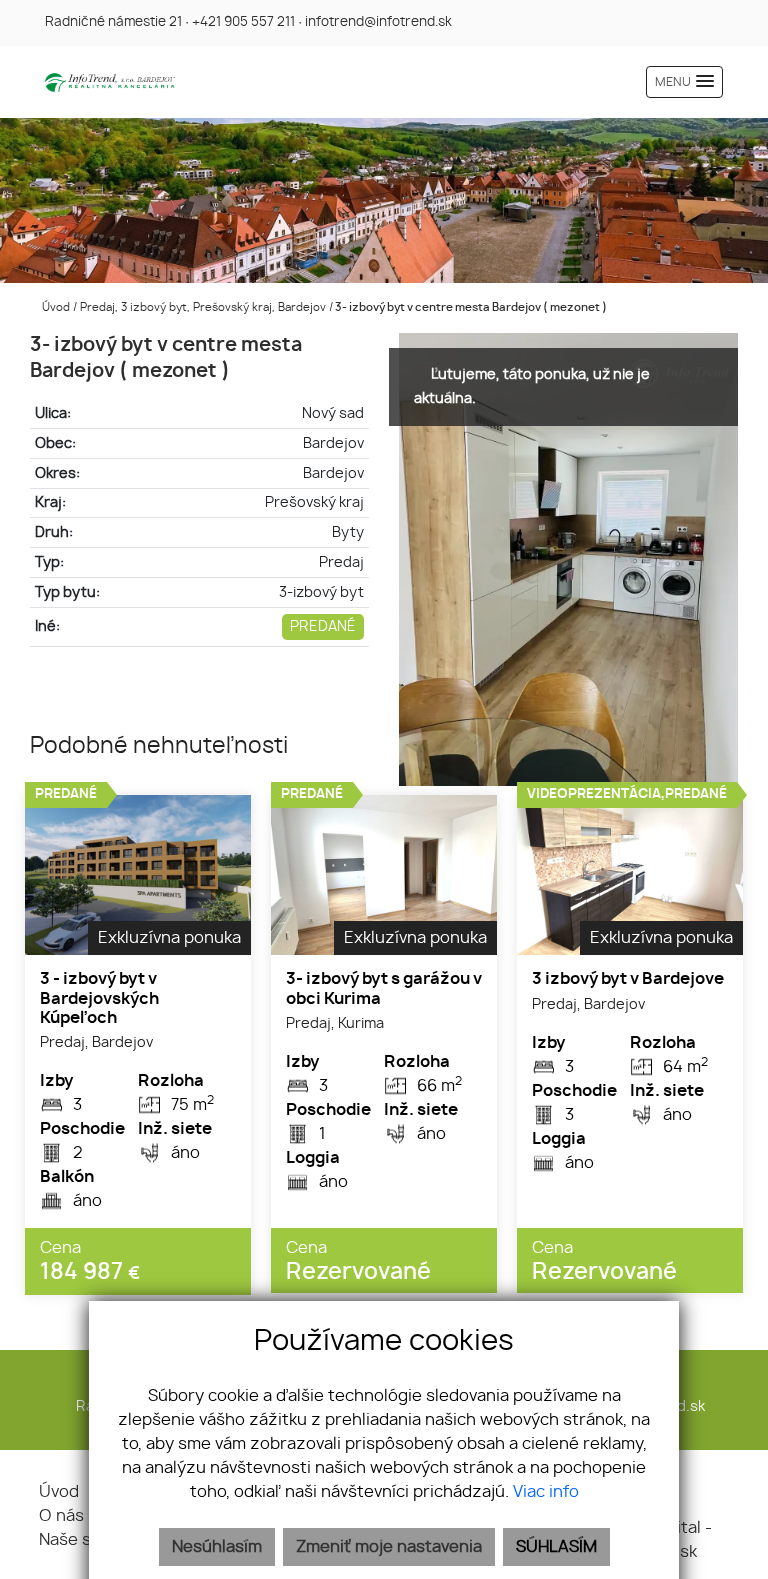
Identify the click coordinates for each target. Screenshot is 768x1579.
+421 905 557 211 (243, 22)
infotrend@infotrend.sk (378, 22)
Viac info (546, 1492)
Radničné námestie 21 (113, 22)
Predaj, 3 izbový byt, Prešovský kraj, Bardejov (204, 307)
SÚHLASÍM (556, 1547)
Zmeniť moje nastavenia (389, 1547)
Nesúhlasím (217, 1547)
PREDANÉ (323, 626)
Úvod (54, 307)
